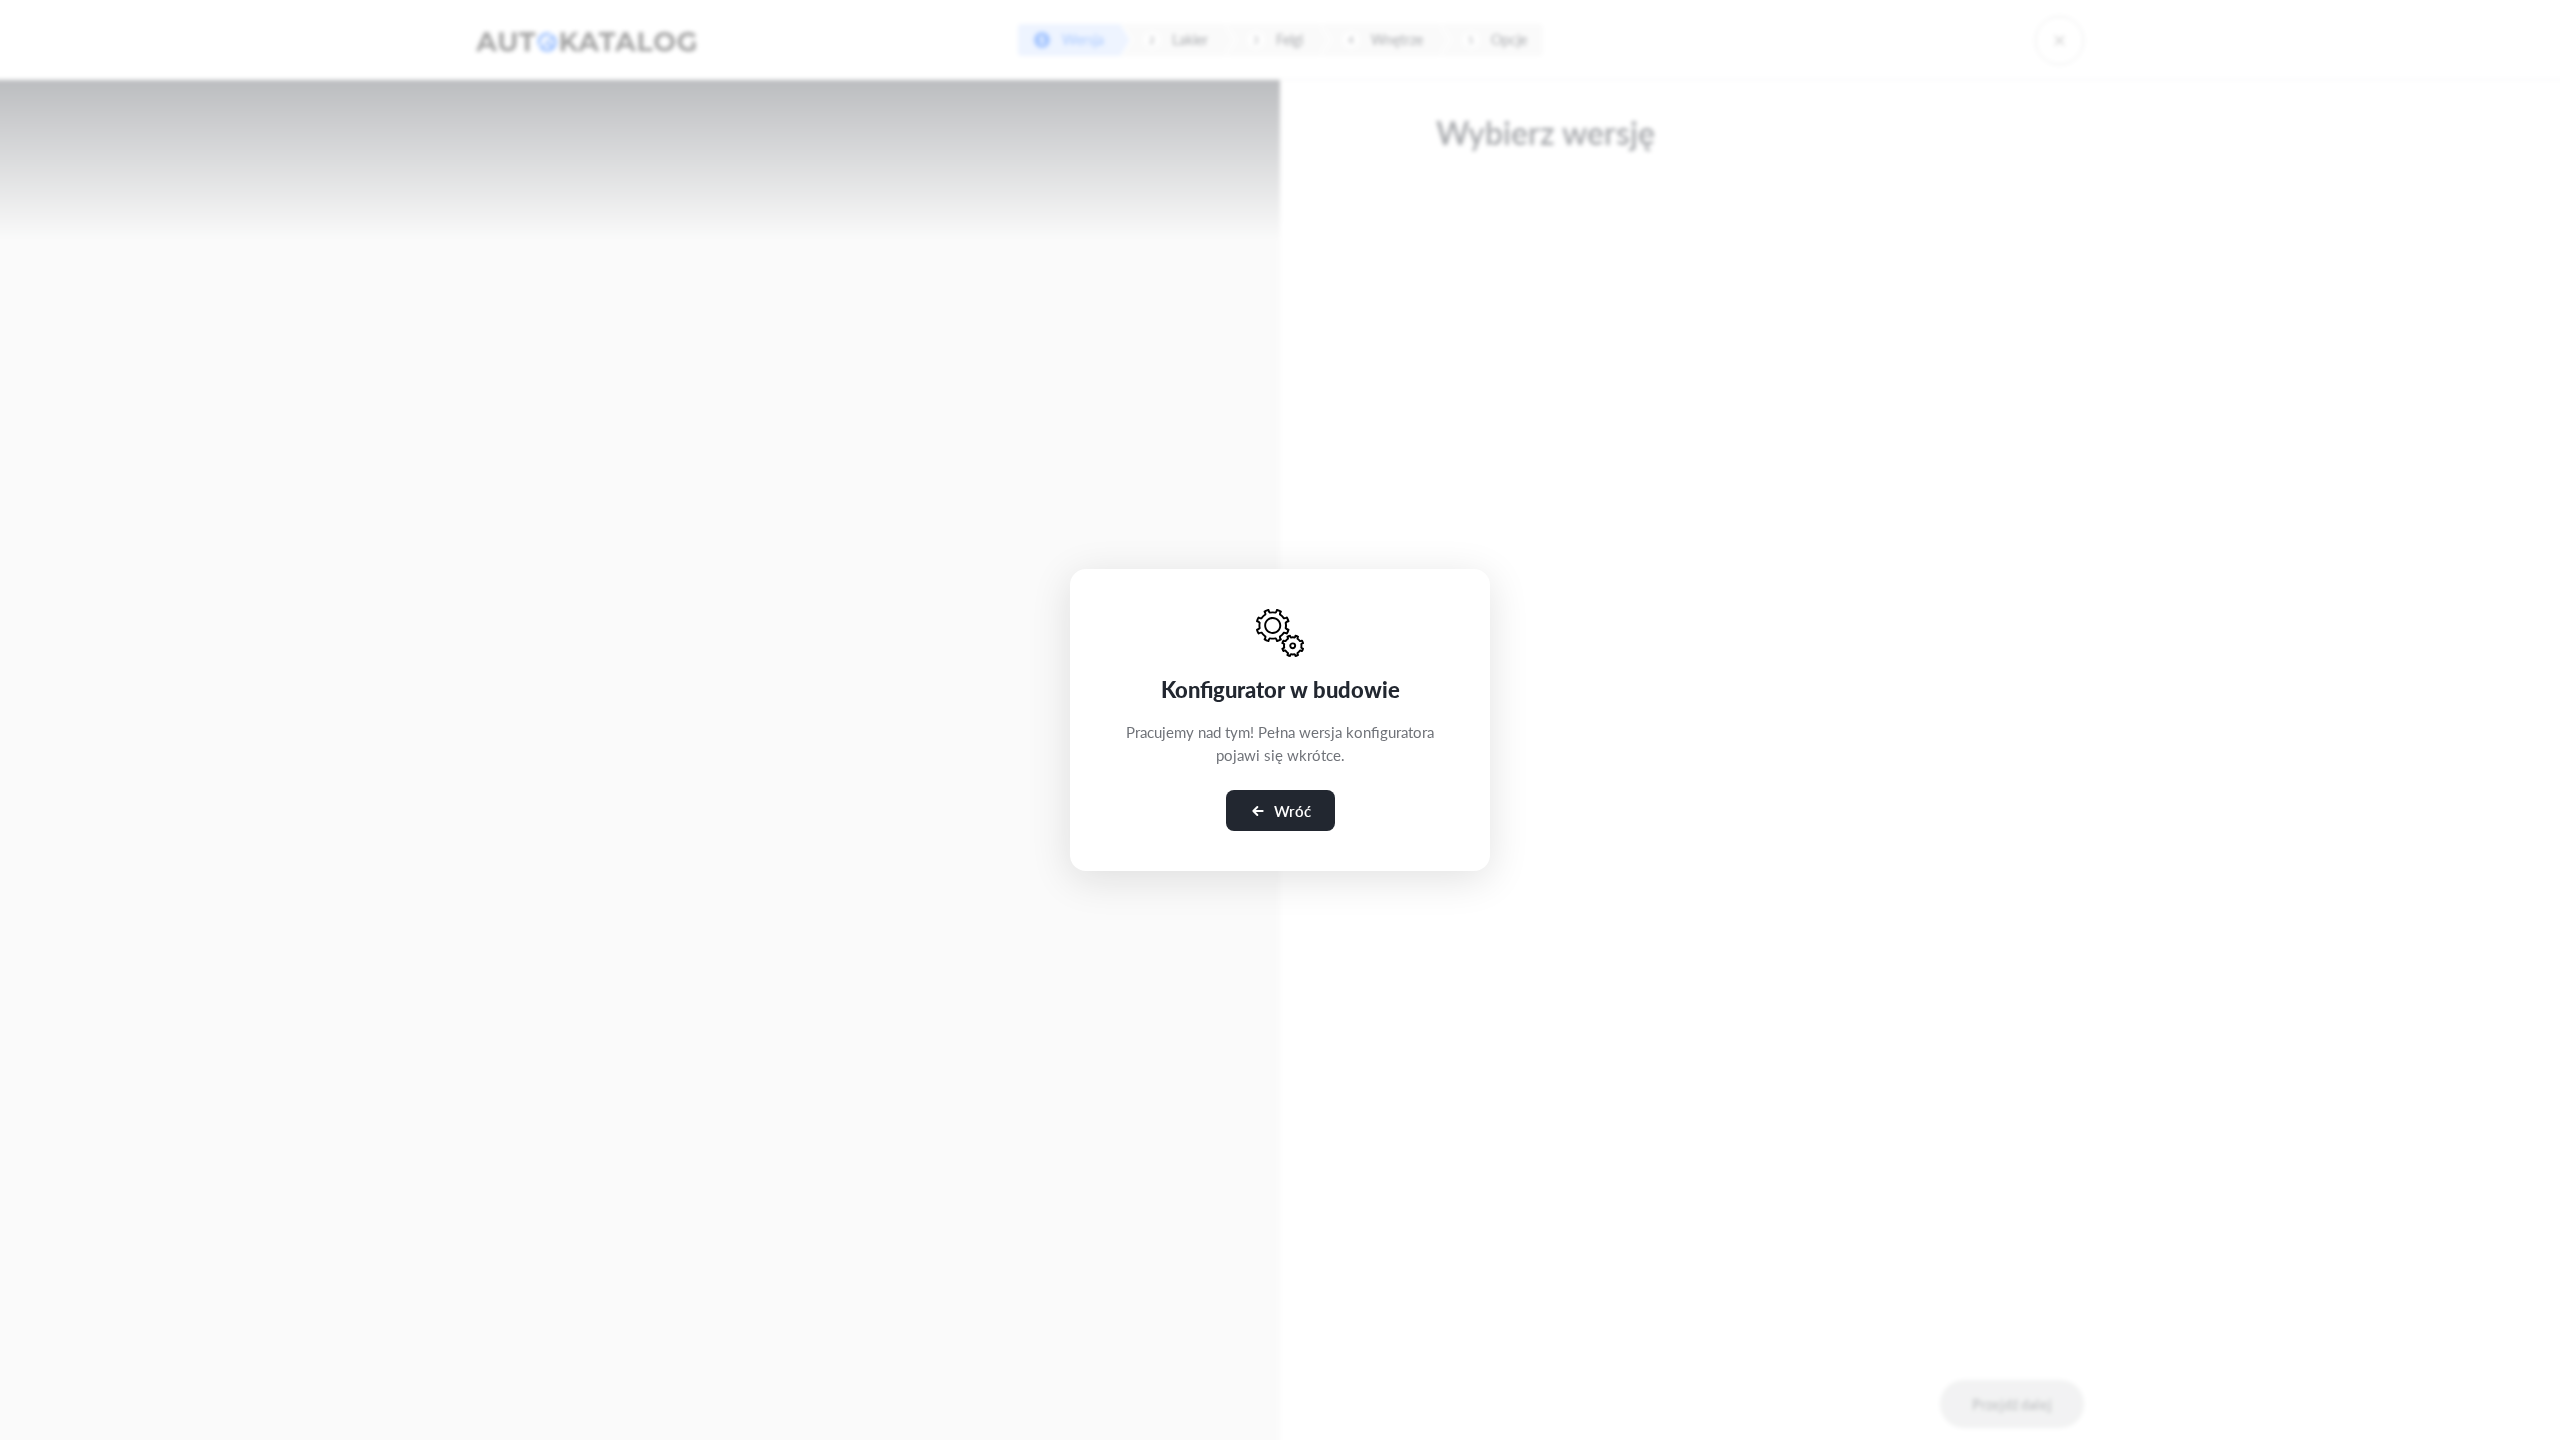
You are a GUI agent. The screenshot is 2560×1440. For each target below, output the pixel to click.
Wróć (1292, 810)
